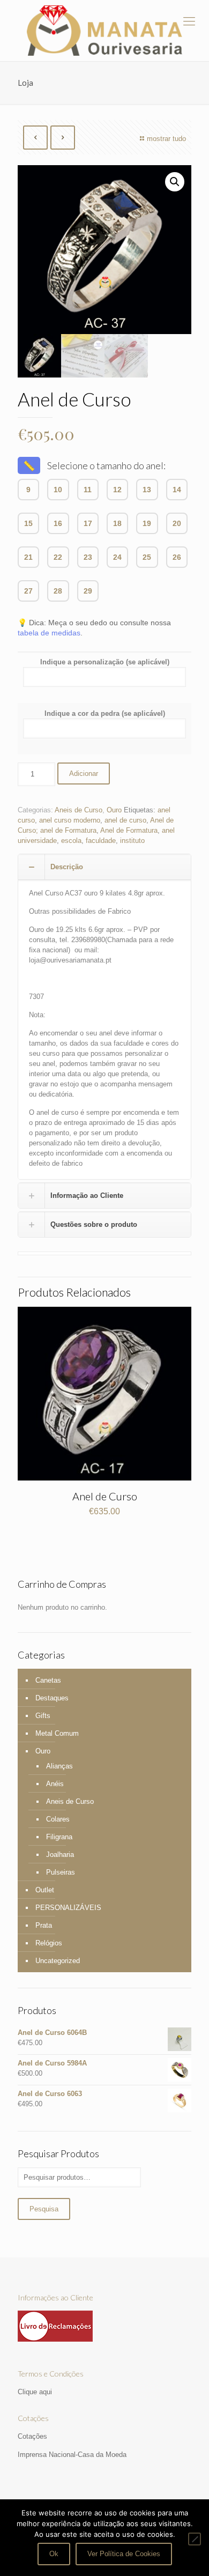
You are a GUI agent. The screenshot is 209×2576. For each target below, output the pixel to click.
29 (88, 591)
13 (147, 490)
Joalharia (60, 1855)
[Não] (195, 2539)
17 (88, 523)
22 (58, 557)
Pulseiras (61, 1872)
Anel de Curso (105, 1496)
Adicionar (84, 773)
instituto (132, 841)
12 (117, 490)
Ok (54, 2554)
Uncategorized (58, 1961)
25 (147, 557)
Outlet (45, 1890)
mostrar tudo (166, 139)
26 (177, 557)
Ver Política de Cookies (124, 2554)
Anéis (55, 1784)
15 (28, 523)
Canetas (48, 1680)
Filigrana (59, 1837)
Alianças (59, 1766)
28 (58, 591)
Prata (44, 1925)
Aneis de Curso (79, 810)
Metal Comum (57, 1733)
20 (177, 523)
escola (71, 841)
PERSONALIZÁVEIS (68, 1908)
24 (117, 557)
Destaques (52, 1698)
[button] (175, 182)
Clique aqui (35, 2392)
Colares (58, 1819)
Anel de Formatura (129, 830)
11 (88, 490)
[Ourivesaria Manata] (104, 31)
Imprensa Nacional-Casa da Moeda (72, 2455)
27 (28, 591)
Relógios (49, 1943)
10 (58, 490)
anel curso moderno (70, 820)
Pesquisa (44, 2209)
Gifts (43, 1716)
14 (177, 490)
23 (88, 557)
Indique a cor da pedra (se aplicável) (105, 713)
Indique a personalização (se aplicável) (105, 662)
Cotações (32, 2436)
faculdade (101, 841)
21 (28, 557)
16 (58, 523)
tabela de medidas (49, 633)
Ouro (114, 810)
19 (147, 523)
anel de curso (125, 820)
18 (117, 523)
